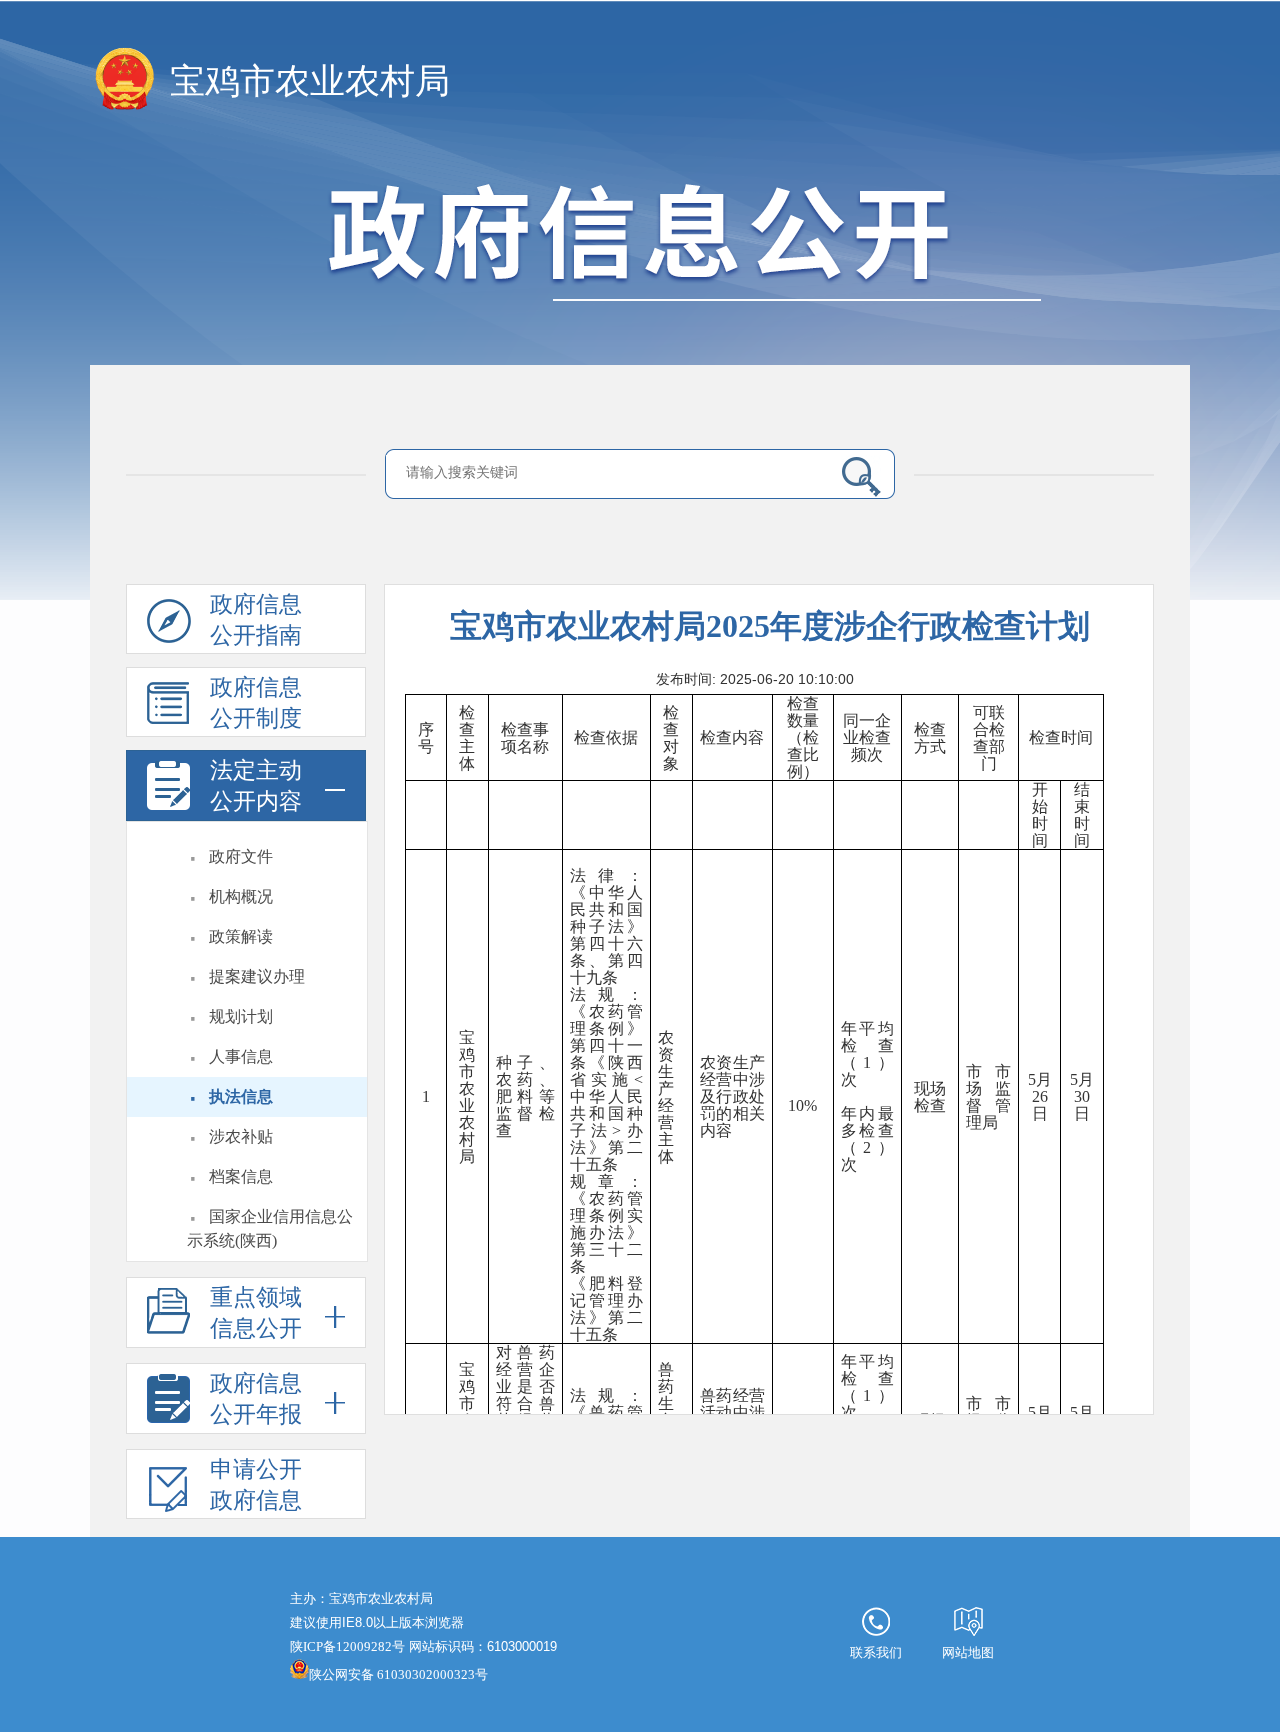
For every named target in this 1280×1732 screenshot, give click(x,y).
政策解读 (241, 936)
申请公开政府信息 (256, 1485)
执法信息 (241, 1096)
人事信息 (241, 1056)
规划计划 (241, 1016)
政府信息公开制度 (256, 703)
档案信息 (241, 1176)
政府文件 (241, 856)
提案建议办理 (257, 976)
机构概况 (241, 896)
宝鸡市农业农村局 (310, 81)
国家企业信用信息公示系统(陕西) (270, 1228)
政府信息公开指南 (256, 620)
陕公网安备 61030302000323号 (398, 1674)
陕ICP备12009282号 (347, 1646)
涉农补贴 (241, 1136)
